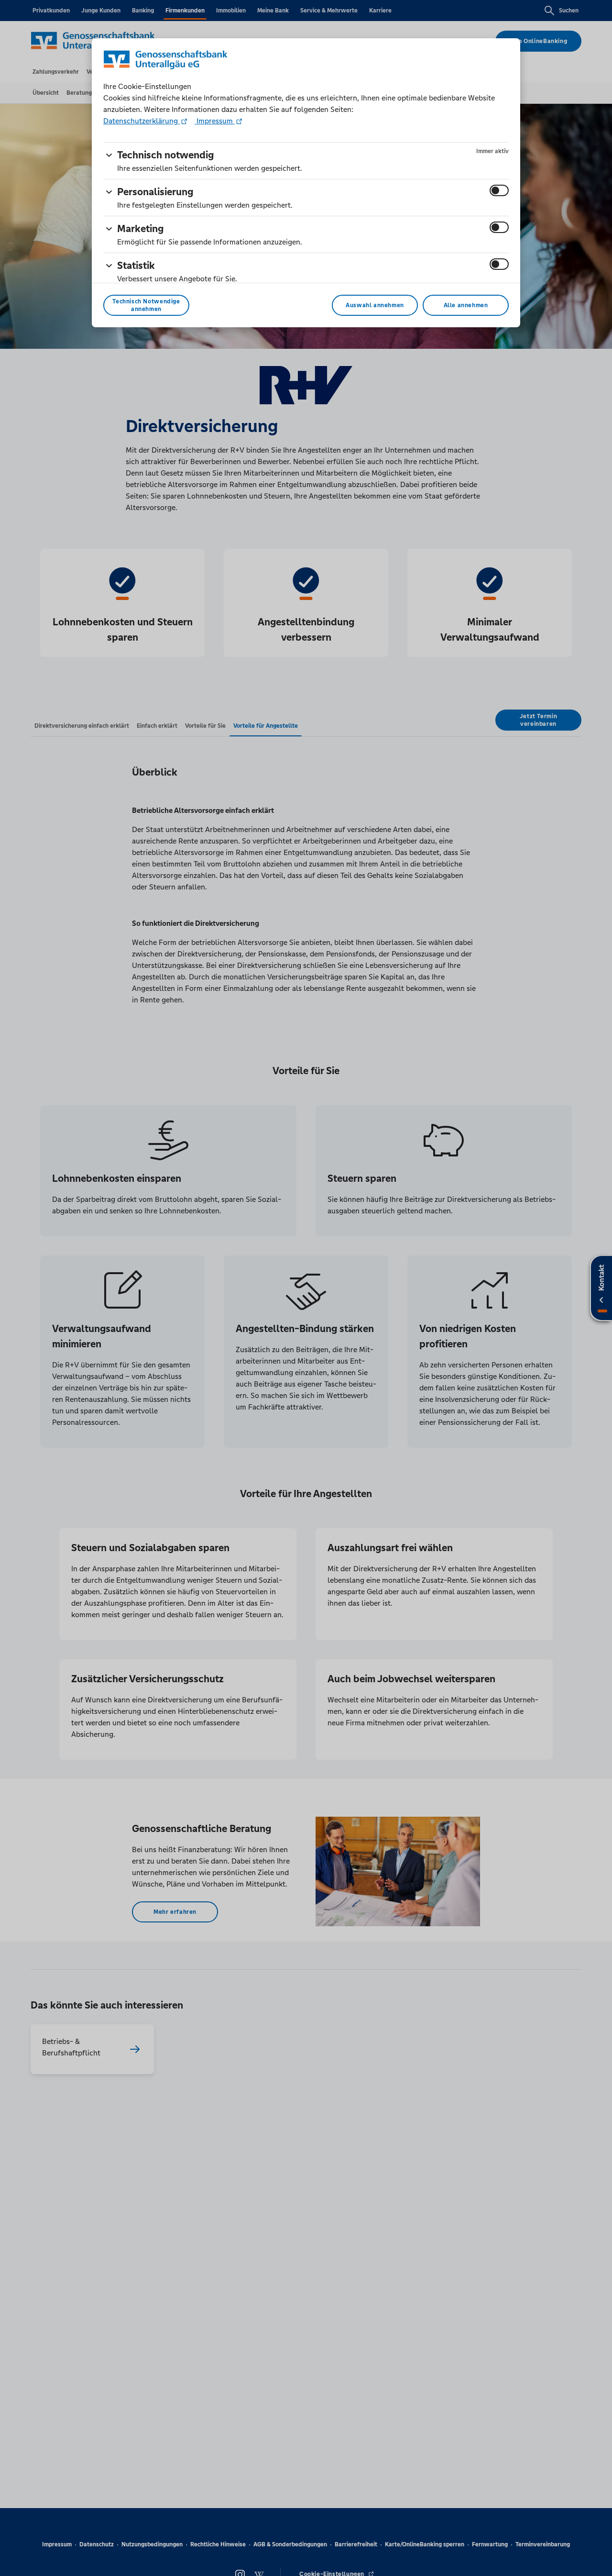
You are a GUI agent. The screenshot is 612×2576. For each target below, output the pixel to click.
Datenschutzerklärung (142, 121)
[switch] (499, 190)
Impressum (215, 121)
